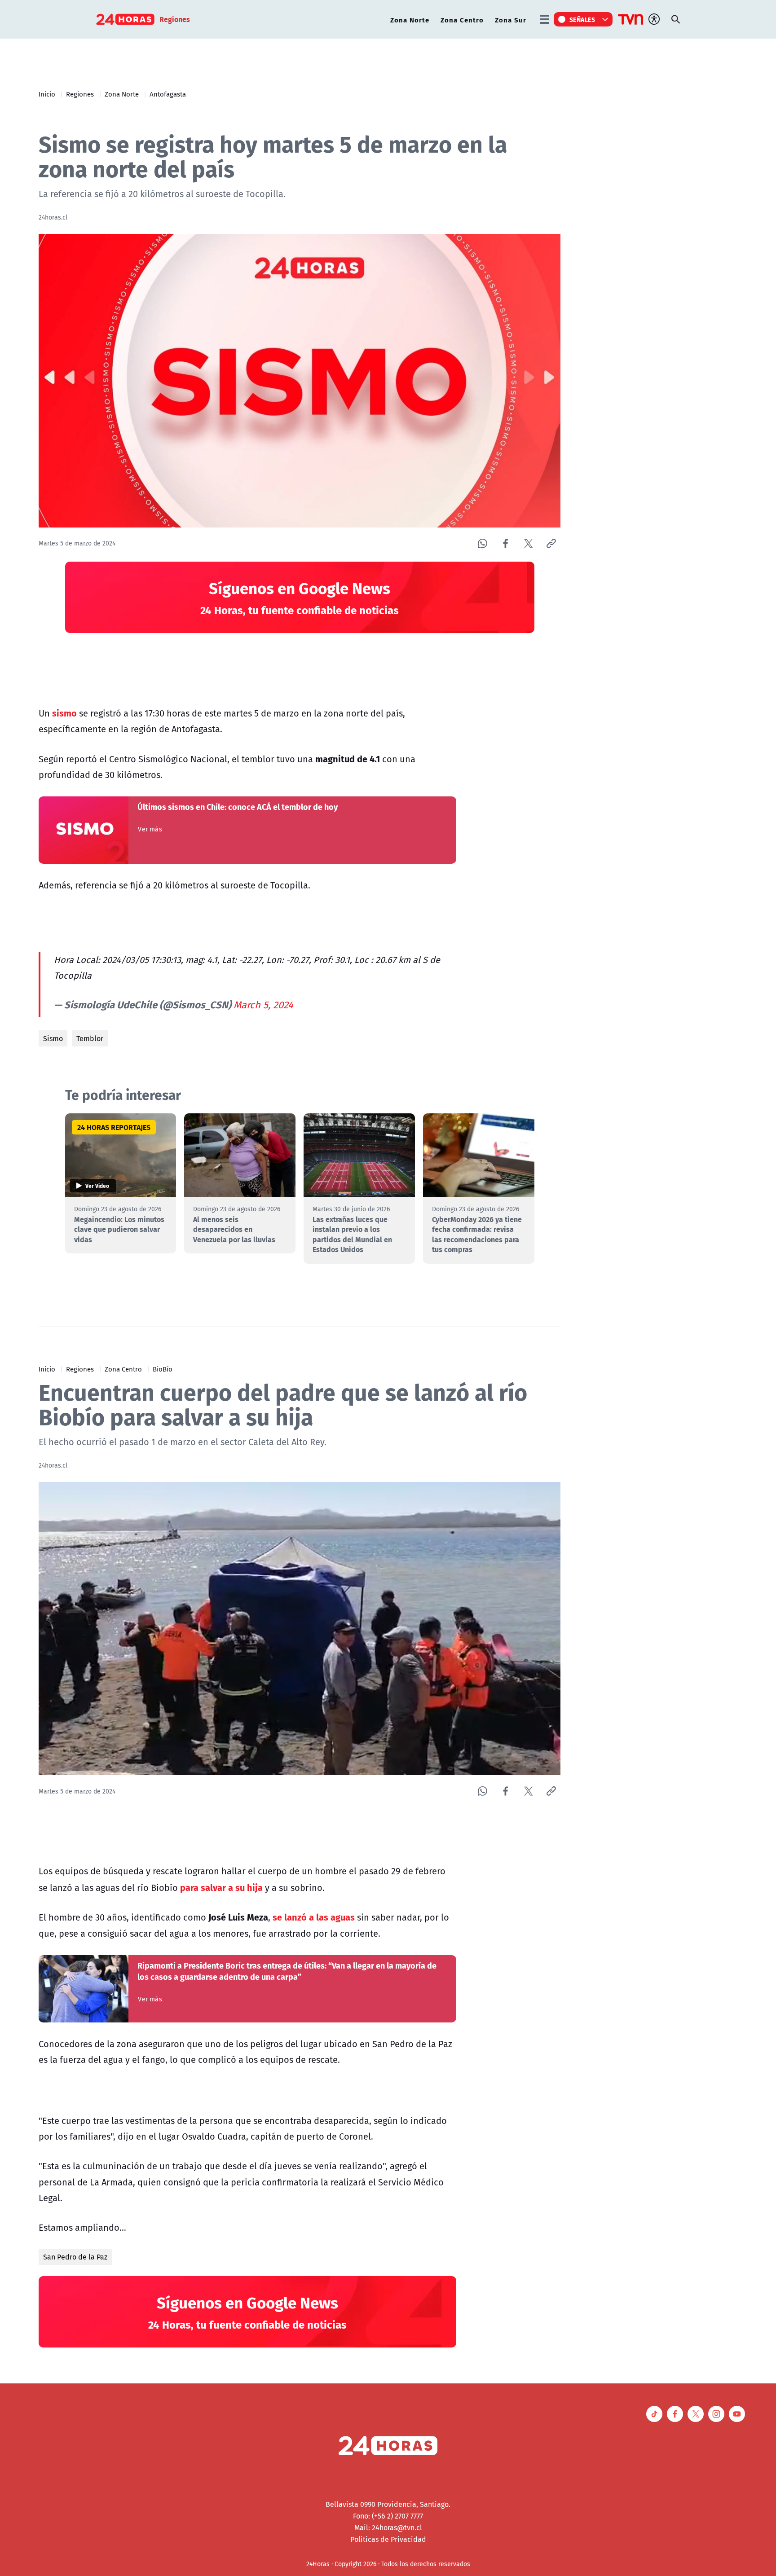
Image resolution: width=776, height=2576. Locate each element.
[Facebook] (505, 543)
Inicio (47, 94)
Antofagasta (168, 94)
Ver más (150, 829)
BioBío (163, 1369)
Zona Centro (462, 20)
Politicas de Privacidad (388, 2539)
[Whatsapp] (483, 543)
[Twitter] (528, 543)
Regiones (80, 94)
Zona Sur (511, 20)
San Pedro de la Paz (75, 2257)
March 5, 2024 (263, 1005)
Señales (582, 19)
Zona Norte (410, 20)
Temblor (90, 1038)
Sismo (53, 1038)
